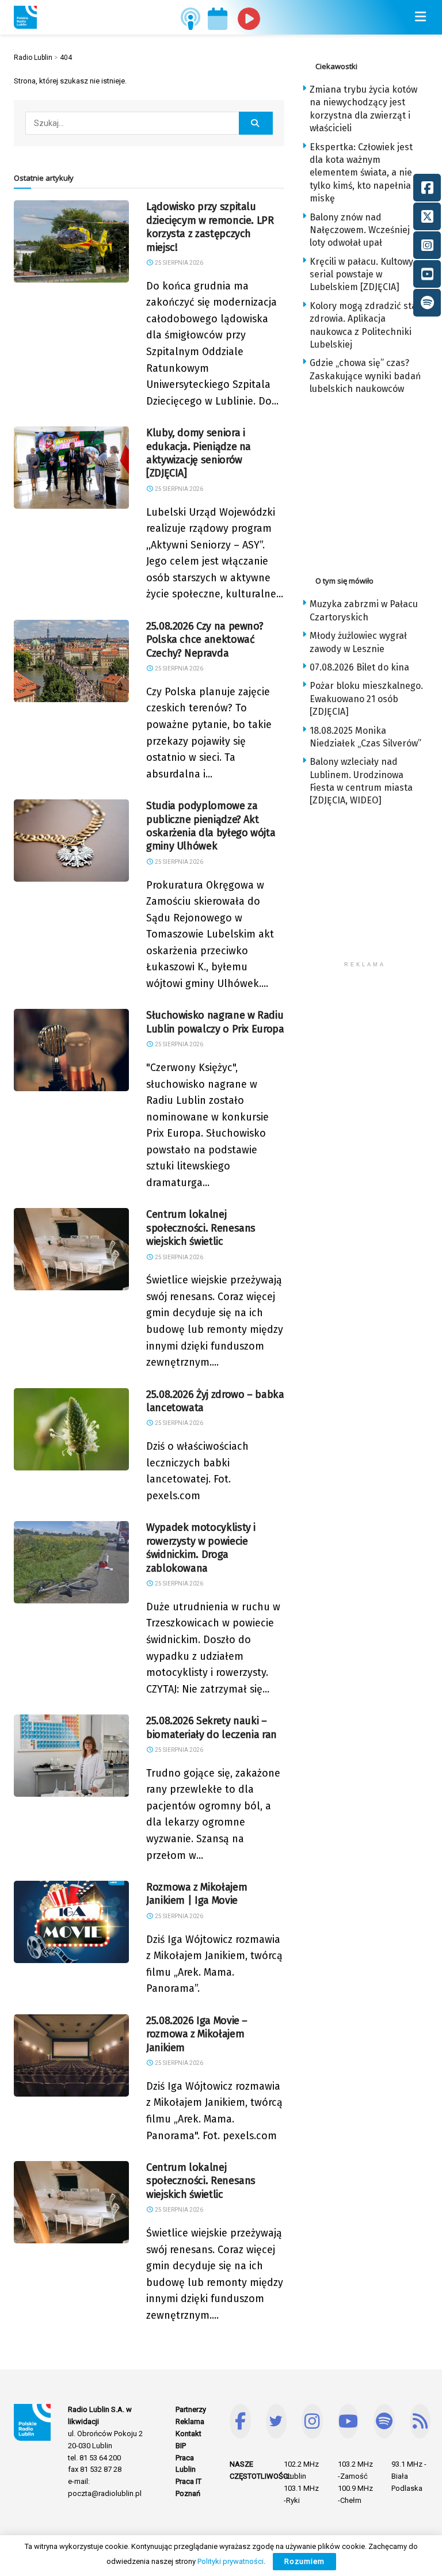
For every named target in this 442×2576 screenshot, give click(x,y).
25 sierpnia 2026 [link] (178, 263)
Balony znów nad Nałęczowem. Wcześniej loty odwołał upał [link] (360, 230)
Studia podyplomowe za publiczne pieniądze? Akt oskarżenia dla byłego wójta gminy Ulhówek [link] (211, 826)
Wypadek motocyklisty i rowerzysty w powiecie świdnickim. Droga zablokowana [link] (201, 1548)
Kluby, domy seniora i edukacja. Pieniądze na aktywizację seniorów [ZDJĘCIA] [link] (199, 453)
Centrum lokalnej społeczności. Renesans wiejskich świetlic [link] (201, 1228)
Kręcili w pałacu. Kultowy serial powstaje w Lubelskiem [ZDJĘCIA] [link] (361, 275)
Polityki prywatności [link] (230, 2561)
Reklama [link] (190, 2421)
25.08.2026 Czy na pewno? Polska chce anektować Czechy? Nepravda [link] (205, 640)
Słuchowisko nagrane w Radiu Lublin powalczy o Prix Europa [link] (215, 1022)
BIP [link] (181, 2446)
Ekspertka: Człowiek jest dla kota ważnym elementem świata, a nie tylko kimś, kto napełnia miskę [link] (361, 173)
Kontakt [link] (188, 2434)
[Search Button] (256, 123)
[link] (25, 17)
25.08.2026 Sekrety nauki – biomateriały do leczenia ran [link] (212, 1727)
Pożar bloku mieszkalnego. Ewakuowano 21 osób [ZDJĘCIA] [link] (366, 699)
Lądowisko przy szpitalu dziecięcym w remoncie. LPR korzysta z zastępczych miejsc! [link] (210, 227)
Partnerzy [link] (191, 2409)
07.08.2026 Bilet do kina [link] (359, 667)
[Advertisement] (372, 482)
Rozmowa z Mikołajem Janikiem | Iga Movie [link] (197, 1894)
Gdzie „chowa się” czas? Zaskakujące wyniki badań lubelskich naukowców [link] (365, 376)
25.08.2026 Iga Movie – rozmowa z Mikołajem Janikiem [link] (197, 2034)
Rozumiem (304, 2561)
